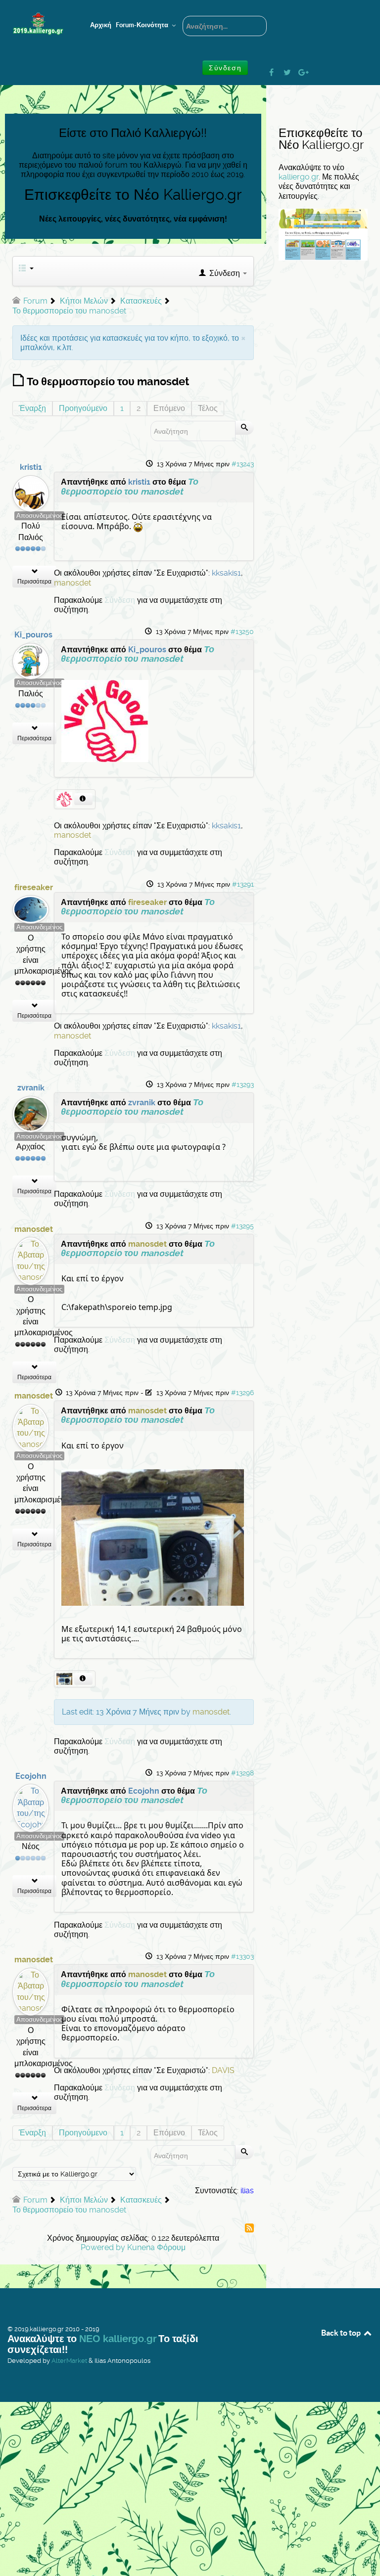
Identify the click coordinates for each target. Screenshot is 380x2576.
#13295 (242, 1226)
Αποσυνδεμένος (39, 516)
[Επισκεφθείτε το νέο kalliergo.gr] (323, 234)
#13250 (242, 632)
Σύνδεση (120, 600)
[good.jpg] (105, 720)
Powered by (103, 2247)
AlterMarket (69, 2361)
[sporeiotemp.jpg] (153, 1537)
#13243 (243, 464)
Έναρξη (32, 408)
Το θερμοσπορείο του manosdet (130, 486)
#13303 (242, 1956)
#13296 (242, 1393)
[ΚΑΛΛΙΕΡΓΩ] (38, 24)
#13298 (242, 1773)
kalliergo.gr (299, 177)
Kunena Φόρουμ (156, 2247)
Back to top (342, 2333)
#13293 (243, 1085)
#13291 (243, 884)
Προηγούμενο (83, 408)
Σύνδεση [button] (225, 68)
